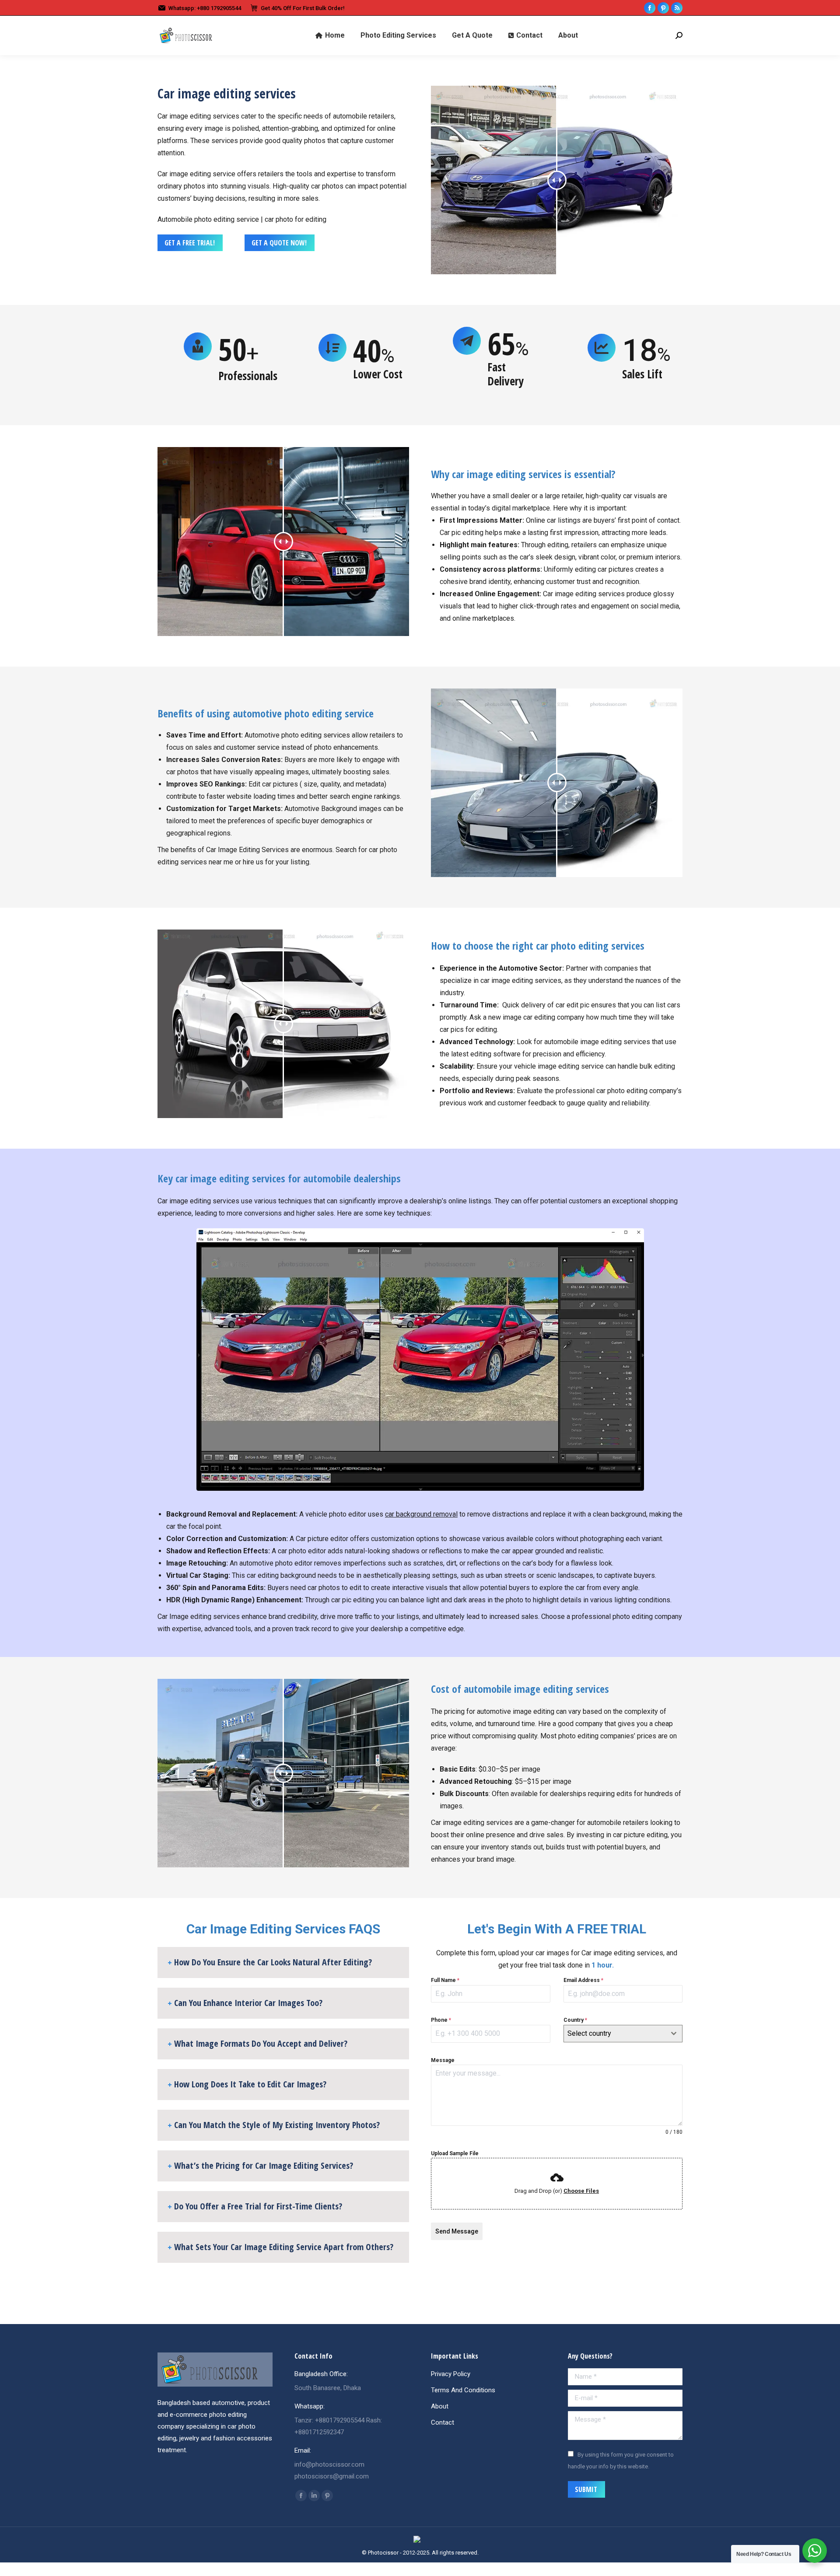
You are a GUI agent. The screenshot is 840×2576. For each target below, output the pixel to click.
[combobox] (623, 2034)
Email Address (583, 1980)
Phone (441, 2020)
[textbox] (615, 2034)
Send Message (457, 2231)
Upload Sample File (455, 2153)
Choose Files (581, 2191)
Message (443, 2060)
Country (575, 2020)
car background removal (421, 1514)
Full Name (445, 1980)
